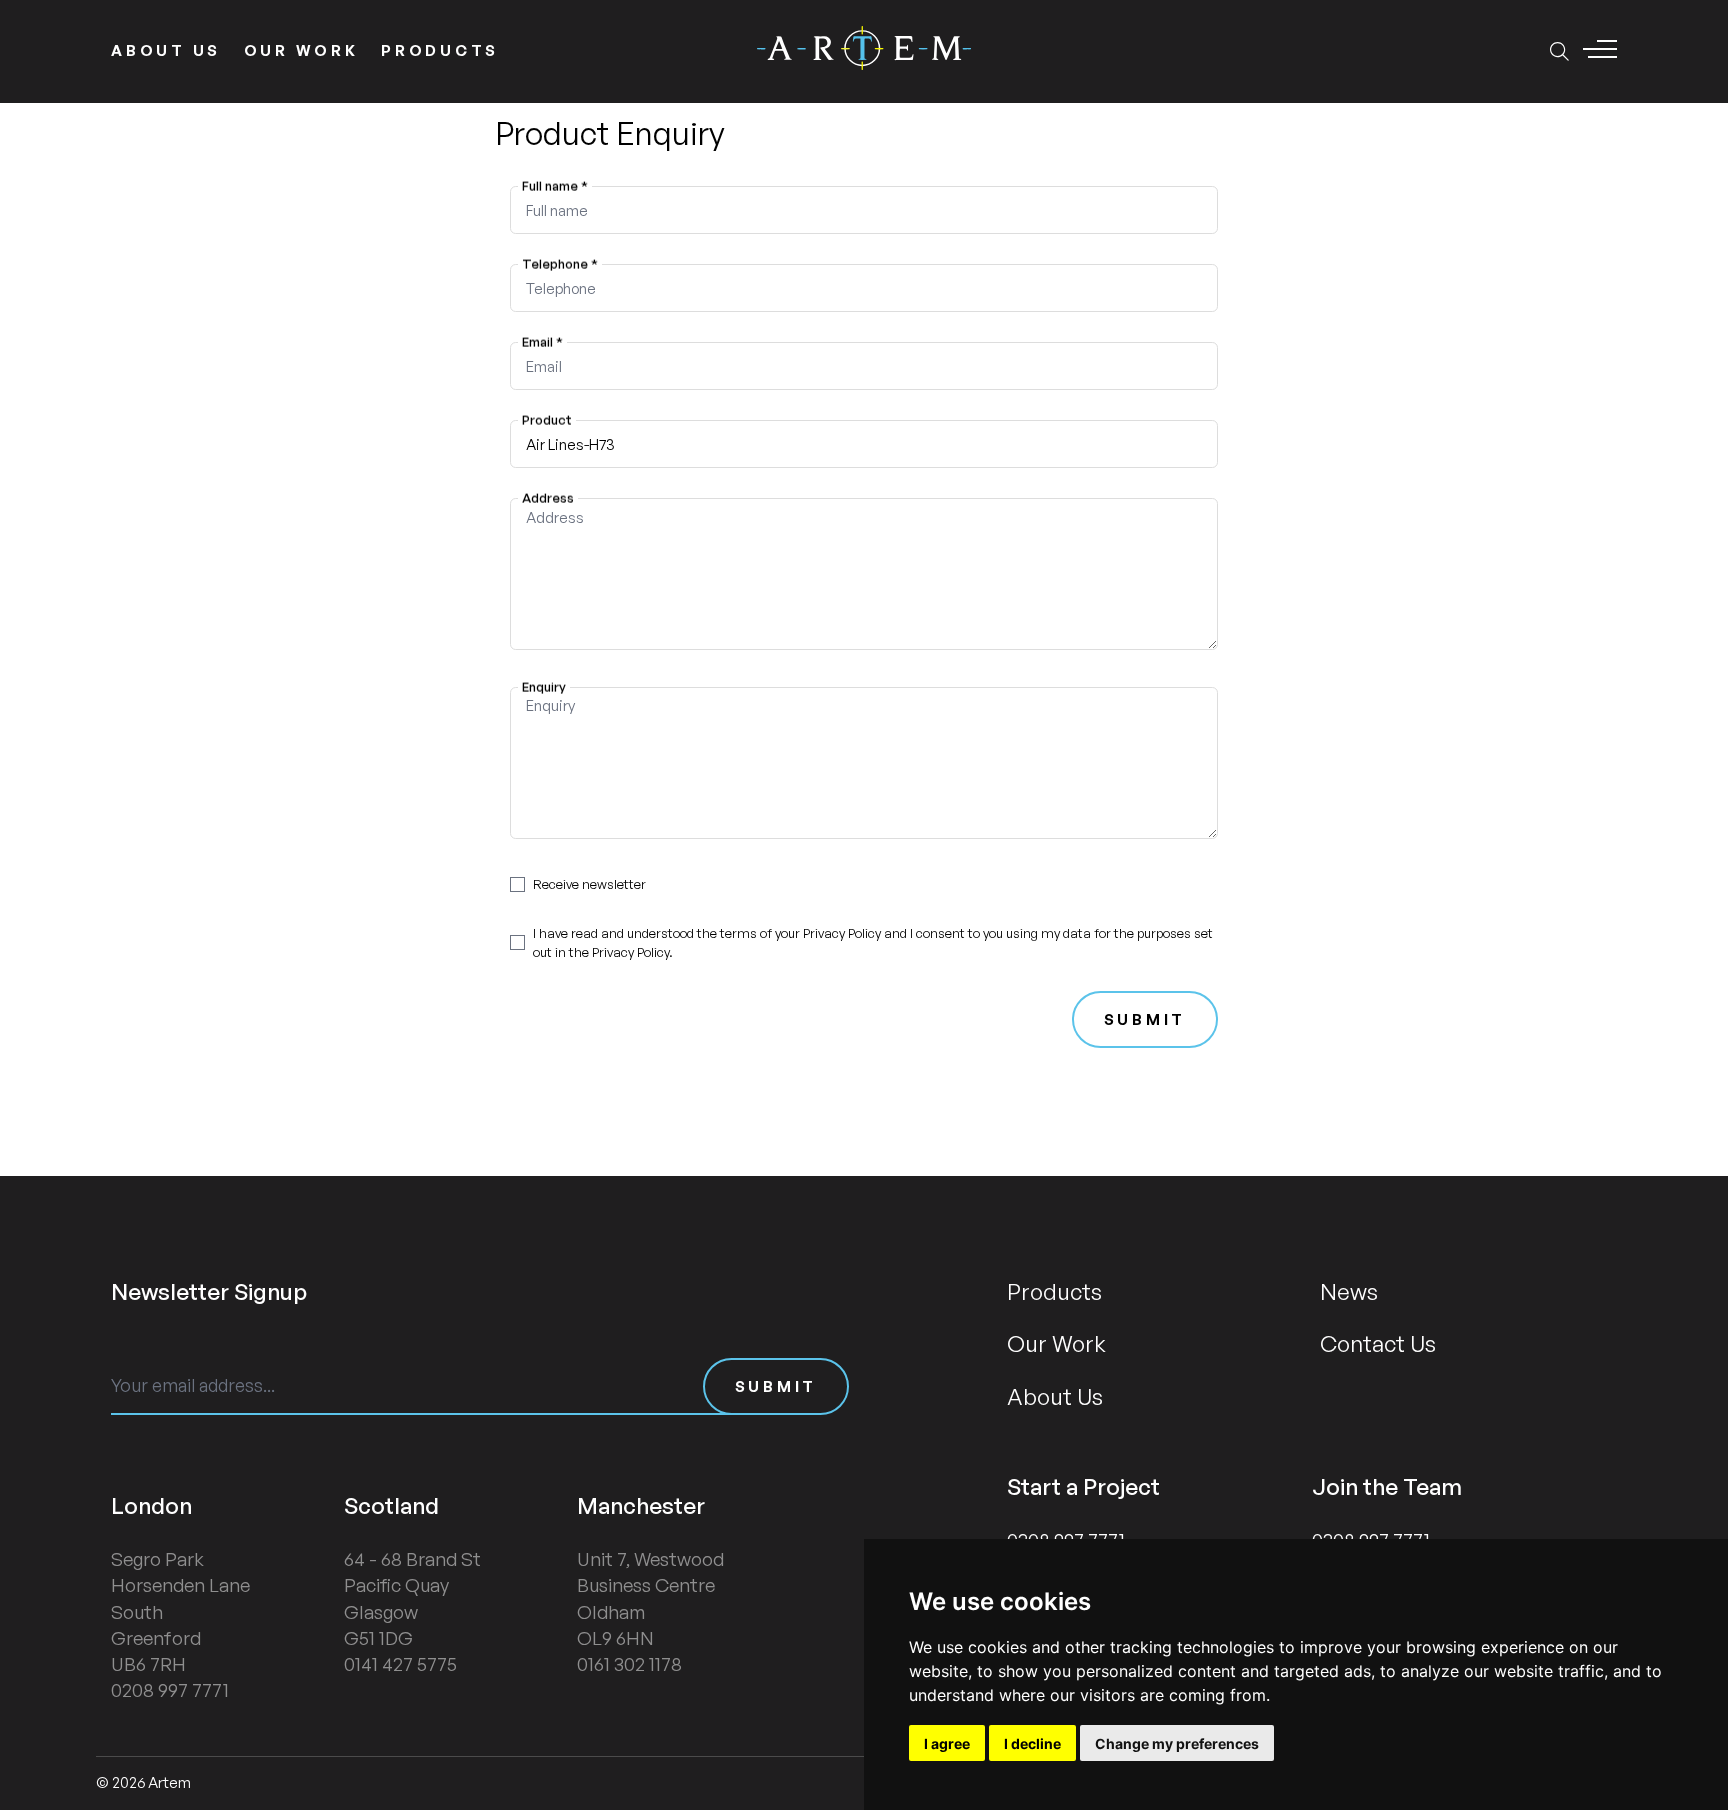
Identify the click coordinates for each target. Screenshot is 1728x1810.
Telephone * (559, 264)
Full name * (554, 186)
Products (440, 50)
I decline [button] (1032, 1743)
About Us (166, 50)
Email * (541, 342)
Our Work (301, 50)
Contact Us (1378, 1343)
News (1349, 1291)
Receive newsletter (589, 884)
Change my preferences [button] (1177, 1743)
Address (547, 498)
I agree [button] (947, 1743)
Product (546, 420)
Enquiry (543, 686)
